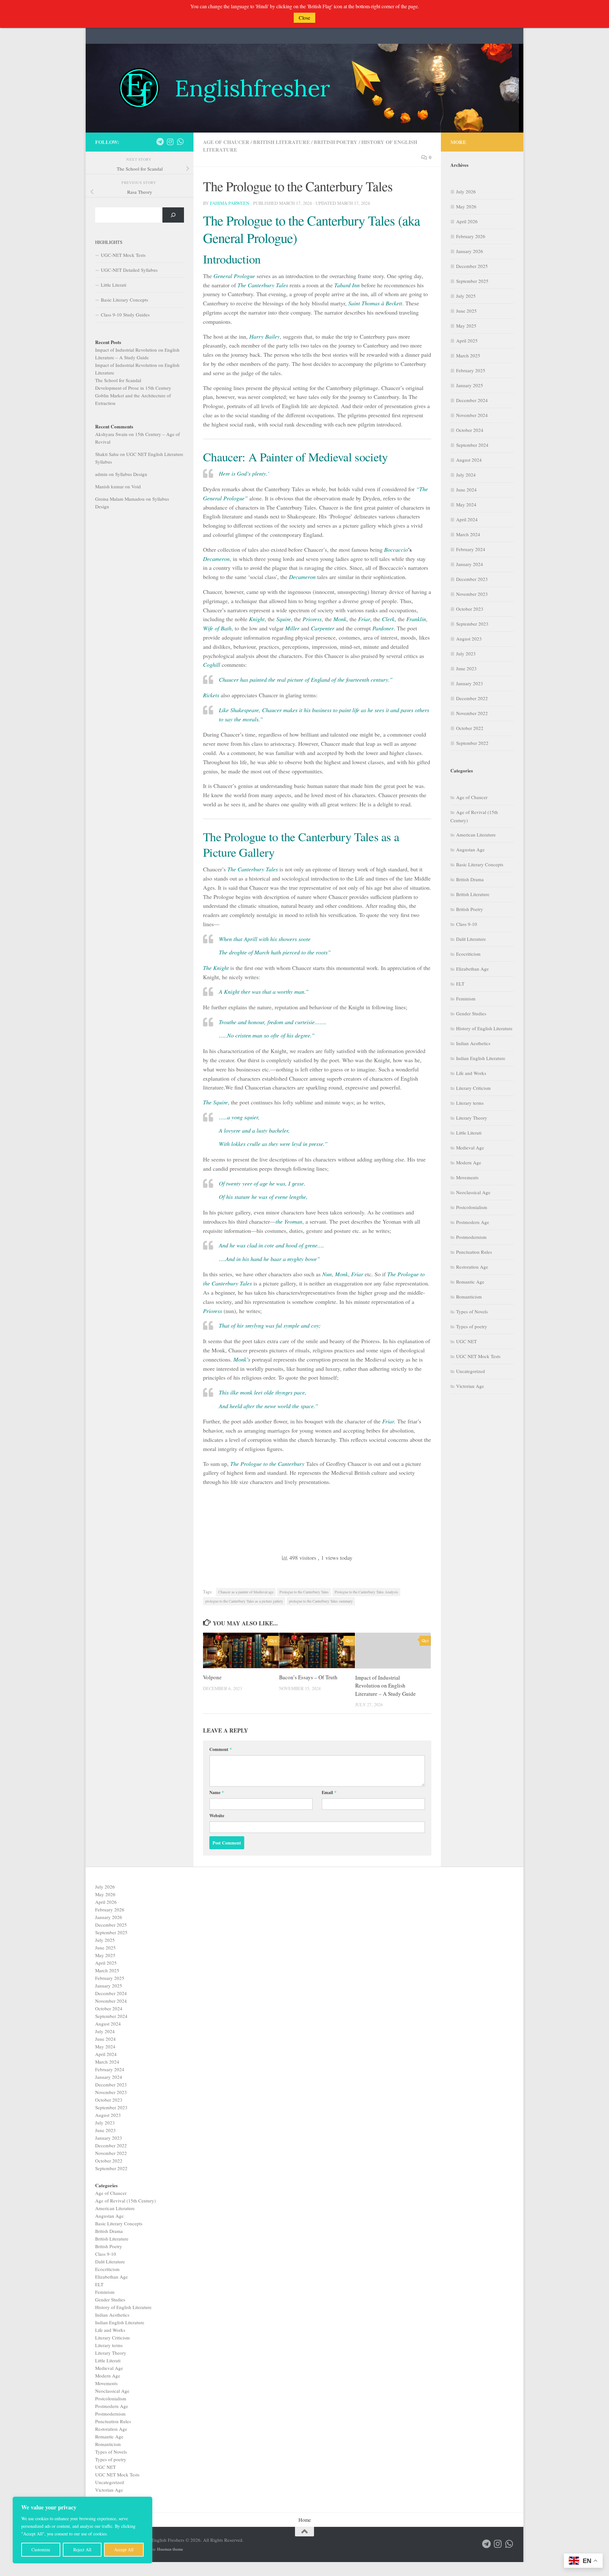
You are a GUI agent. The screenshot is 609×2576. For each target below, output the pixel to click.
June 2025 (466, 311)
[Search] (173, 215)
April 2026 (467, 221)
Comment (221, 1749)
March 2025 (468, 355)
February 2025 (471, 370)
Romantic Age (470, 1282)
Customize (41, 2550)
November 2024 (472, 415)
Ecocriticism (468, 954)
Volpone (212, 1678)
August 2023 (469, 639)
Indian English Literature (481, 1058)
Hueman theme (170, 2549)
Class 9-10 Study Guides (125, 315)
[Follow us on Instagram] (170, 142)
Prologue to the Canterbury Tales (304, 1592)
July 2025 (466, 296)
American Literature (476, 835)
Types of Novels (472, 1311)
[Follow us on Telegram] (160, 142)
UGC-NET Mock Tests (123, 255)
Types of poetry (472, 1326)
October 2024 (470, 430)
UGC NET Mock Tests (478, 1356)
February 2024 (471, 549)
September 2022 (472, 743)
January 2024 (470, 564)
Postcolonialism (472, 1207)
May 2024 (466, 504)
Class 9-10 (467, 924)
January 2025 (470, 385)
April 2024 (467, 519)
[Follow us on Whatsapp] (180, 142)
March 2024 (468, 534)
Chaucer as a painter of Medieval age (246, 1592)
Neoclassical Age (473, 1192)
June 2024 (466, 490)
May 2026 (466, 206)
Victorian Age (470, 1386)
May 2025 (466, 326)
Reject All (82, 2550)
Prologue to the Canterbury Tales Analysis (366, 1592)
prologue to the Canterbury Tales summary (321, 1601)
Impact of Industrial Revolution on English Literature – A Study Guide (386, 1686)
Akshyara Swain (111, 434)
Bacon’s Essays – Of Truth (308, 1678)
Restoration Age (472, 1267)
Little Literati (114, 285)
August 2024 (469, 460)
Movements (467, 1177)
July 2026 (466, 192)
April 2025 (467, 341)
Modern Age (469, 1162)
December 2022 (472, 698)
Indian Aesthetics (473, 1043)
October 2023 (470, 609)
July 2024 (466, 475)
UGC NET (466, 1341)
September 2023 (472, 624)
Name (217, 1792)
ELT (460, 984)
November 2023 (472, 594)
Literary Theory (472, 1118)
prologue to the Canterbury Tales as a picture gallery (244, 1601)
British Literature (282, 142)
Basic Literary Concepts (124, 300)
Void (136, 486)
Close (304, 18)
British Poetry (336, 142)
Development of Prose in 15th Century (133, 388)
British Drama (470, 879)
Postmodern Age (473, 1222)
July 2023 (466, 654)
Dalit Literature (471, 939)
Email (329, 1792)
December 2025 (472, 266)
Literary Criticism (473, 1088)
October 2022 (470, 728)
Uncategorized (471, 1371)
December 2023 (472, 579)
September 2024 (472, 445)
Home (305, 2520)
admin (101, 474)
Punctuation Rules (474, 1252)
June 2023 (466, 668)
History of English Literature (484, 1028)
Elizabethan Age (472, 969)
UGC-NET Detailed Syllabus (129, 270)
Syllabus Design (131, 474)
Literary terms (470, 1103)
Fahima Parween (230, 203)
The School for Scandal (118, 380)
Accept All (124, 2550)
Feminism (466, 999)
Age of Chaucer (226, 142)
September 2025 (472, 281)
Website (217, 1815)
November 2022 (472, 713)
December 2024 (472, 400)
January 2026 (470, 251)
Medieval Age (470, 1148)
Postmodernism (471, 1237)
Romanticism (469, 1297)
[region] (82, 2530)
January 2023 (470, 683)
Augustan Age (470, 849)
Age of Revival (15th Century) (125, 2201)
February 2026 (471, 236)
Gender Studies (471, 1013)
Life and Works (471, 1073)
